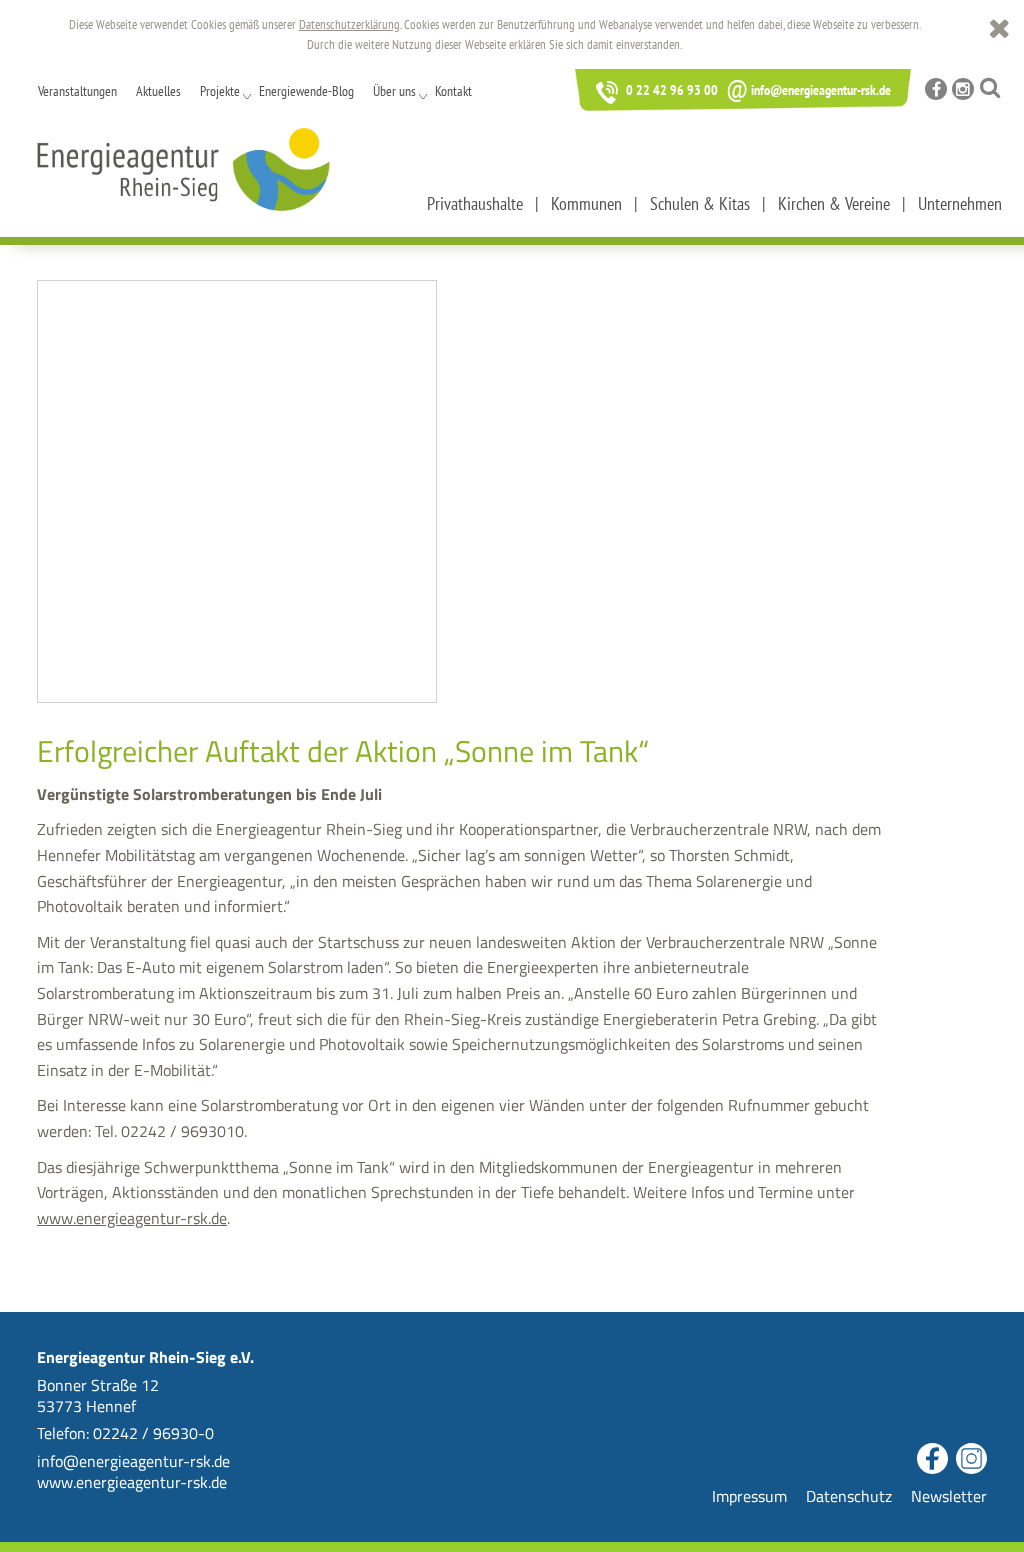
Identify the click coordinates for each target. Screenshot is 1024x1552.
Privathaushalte (475, 203)
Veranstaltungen (77, 91)
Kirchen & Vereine (834, 203)
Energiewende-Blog (306, 91)
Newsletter (949, 1496)
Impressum (749, 1496)
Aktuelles (158, 91)
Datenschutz (849, 1496)
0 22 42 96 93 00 (670, 90)
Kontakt (453, 91)
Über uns (394, 91)
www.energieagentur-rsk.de (132, 1218)
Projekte (220, 91)
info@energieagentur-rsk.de (808, 90)
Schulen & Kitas (700, 203)
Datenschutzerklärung (349, 24)
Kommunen (586, 203)
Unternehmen (960, 203)
